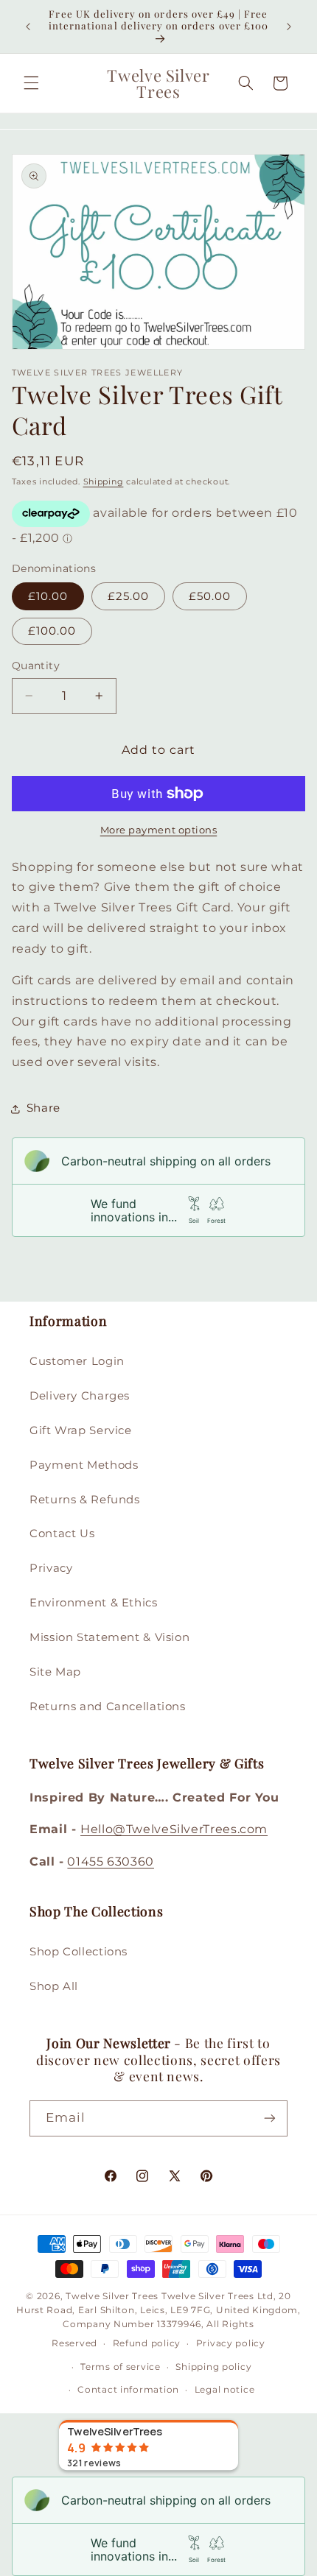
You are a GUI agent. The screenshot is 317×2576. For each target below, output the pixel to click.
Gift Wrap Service (81, 1430)
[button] (31, 83)
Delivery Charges (80, 1396)
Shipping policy (213, 2367)
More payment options (159, 830)
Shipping (104, 482)
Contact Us (62, 1534)
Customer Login (77, 1361)
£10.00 (48, 596)
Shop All (54, 1986)
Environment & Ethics (94, 1603)
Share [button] (43, 1108)
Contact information (128, 2390)
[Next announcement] (289, 27)
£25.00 (128, 596)
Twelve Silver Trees (112, 2296)
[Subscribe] (270, 2118)
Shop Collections (79, 1952)
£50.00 (210, 596)
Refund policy (147, 2343)
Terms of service (121, 2367)
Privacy (51, 1568)
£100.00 (52, 631)
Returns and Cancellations (108, 1707)
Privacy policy (231, 2343)
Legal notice (225, 2390)
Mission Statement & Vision (109, 1637)
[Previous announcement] (28, 27)
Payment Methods (84, 1465)
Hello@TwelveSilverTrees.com (174, 1829)
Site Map (55, 1672)
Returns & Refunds (85, 1500)
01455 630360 (111, 1862)
